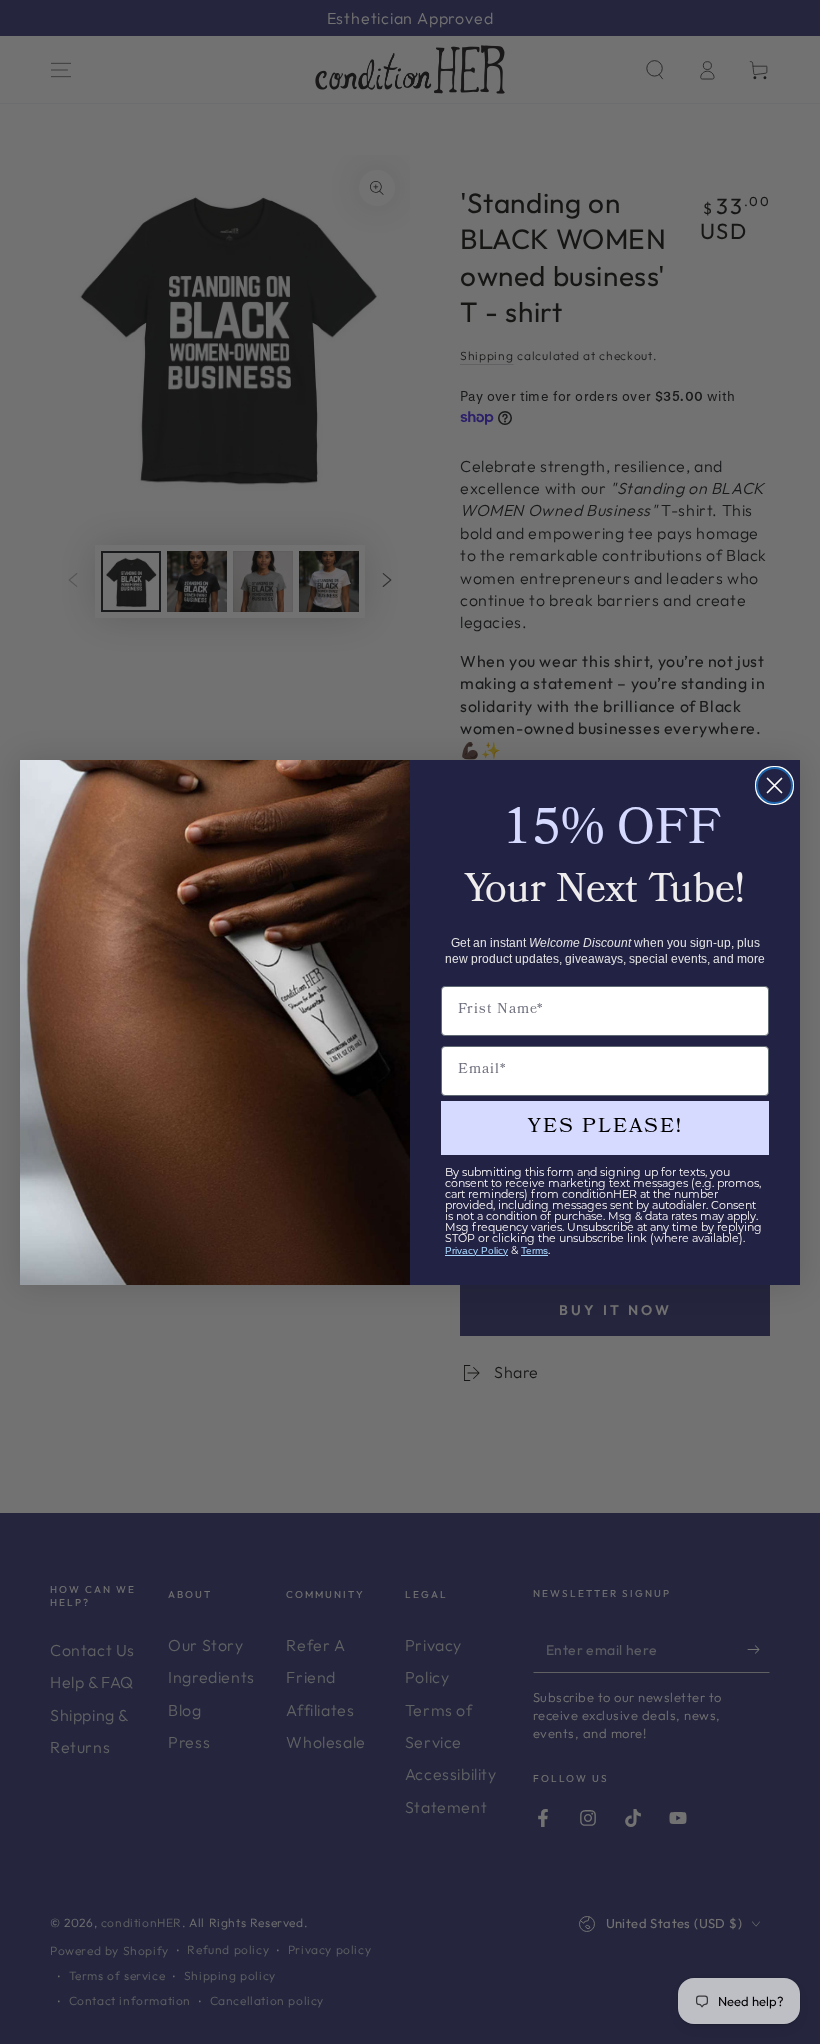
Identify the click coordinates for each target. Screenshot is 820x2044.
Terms (534, 1250)
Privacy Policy (476, 1250)
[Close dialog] (774, 785)
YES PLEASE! (605, 1128)
